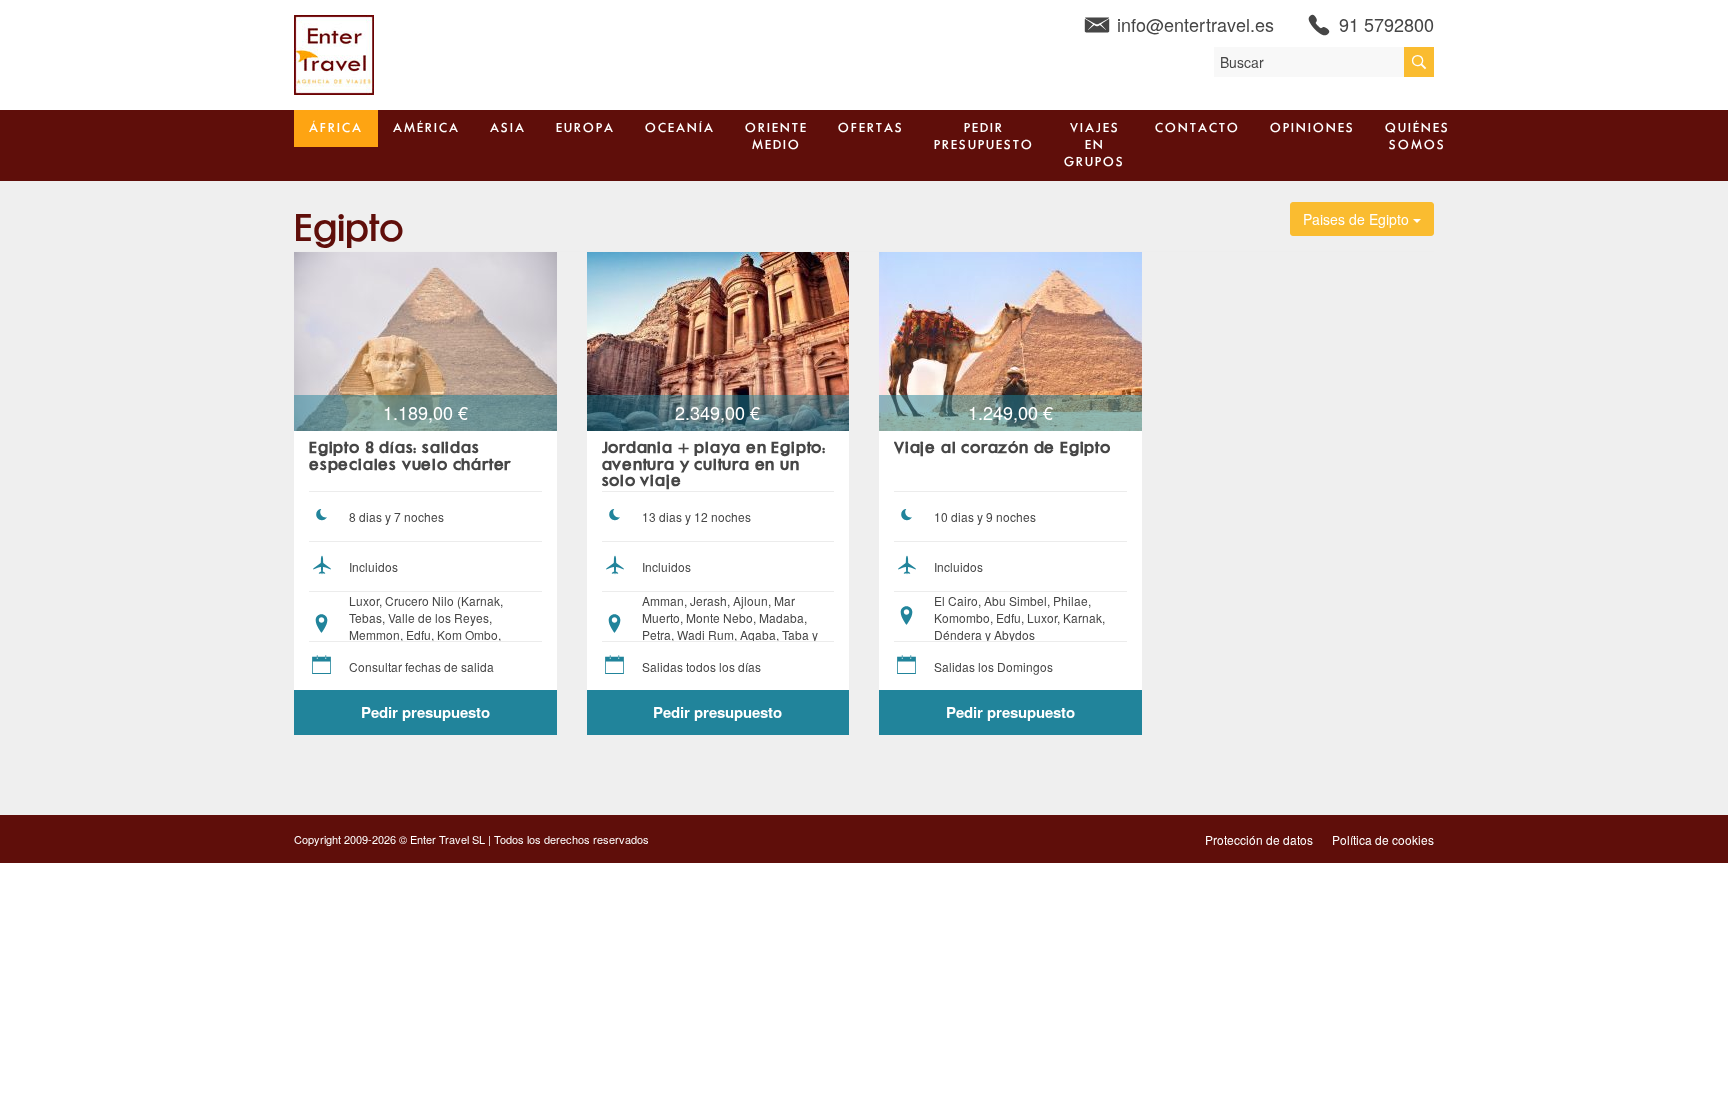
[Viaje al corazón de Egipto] (1010, 339)
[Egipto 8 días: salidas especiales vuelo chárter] (425, 339)
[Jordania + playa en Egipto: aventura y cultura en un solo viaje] (718, 339)
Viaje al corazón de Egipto (1002, 448)
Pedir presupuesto (984, 137)
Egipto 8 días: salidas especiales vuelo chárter (410, 457)
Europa (585, 128)
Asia (508, 128)
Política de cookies (1383, 839)
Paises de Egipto (1358, 219)
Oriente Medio (776, 137)
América (426, 128)
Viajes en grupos (1094, 145)
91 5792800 (1386, 24)
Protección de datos (1259, 839)
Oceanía (680, 128)
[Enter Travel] (334, 53)
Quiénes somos (1417, 137)
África (336, 128)
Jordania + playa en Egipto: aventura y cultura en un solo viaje (714, 465)
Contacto (1197, 128)
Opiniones (1312, 128)
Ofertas (871, 128)
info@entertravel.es (1195, 24)
